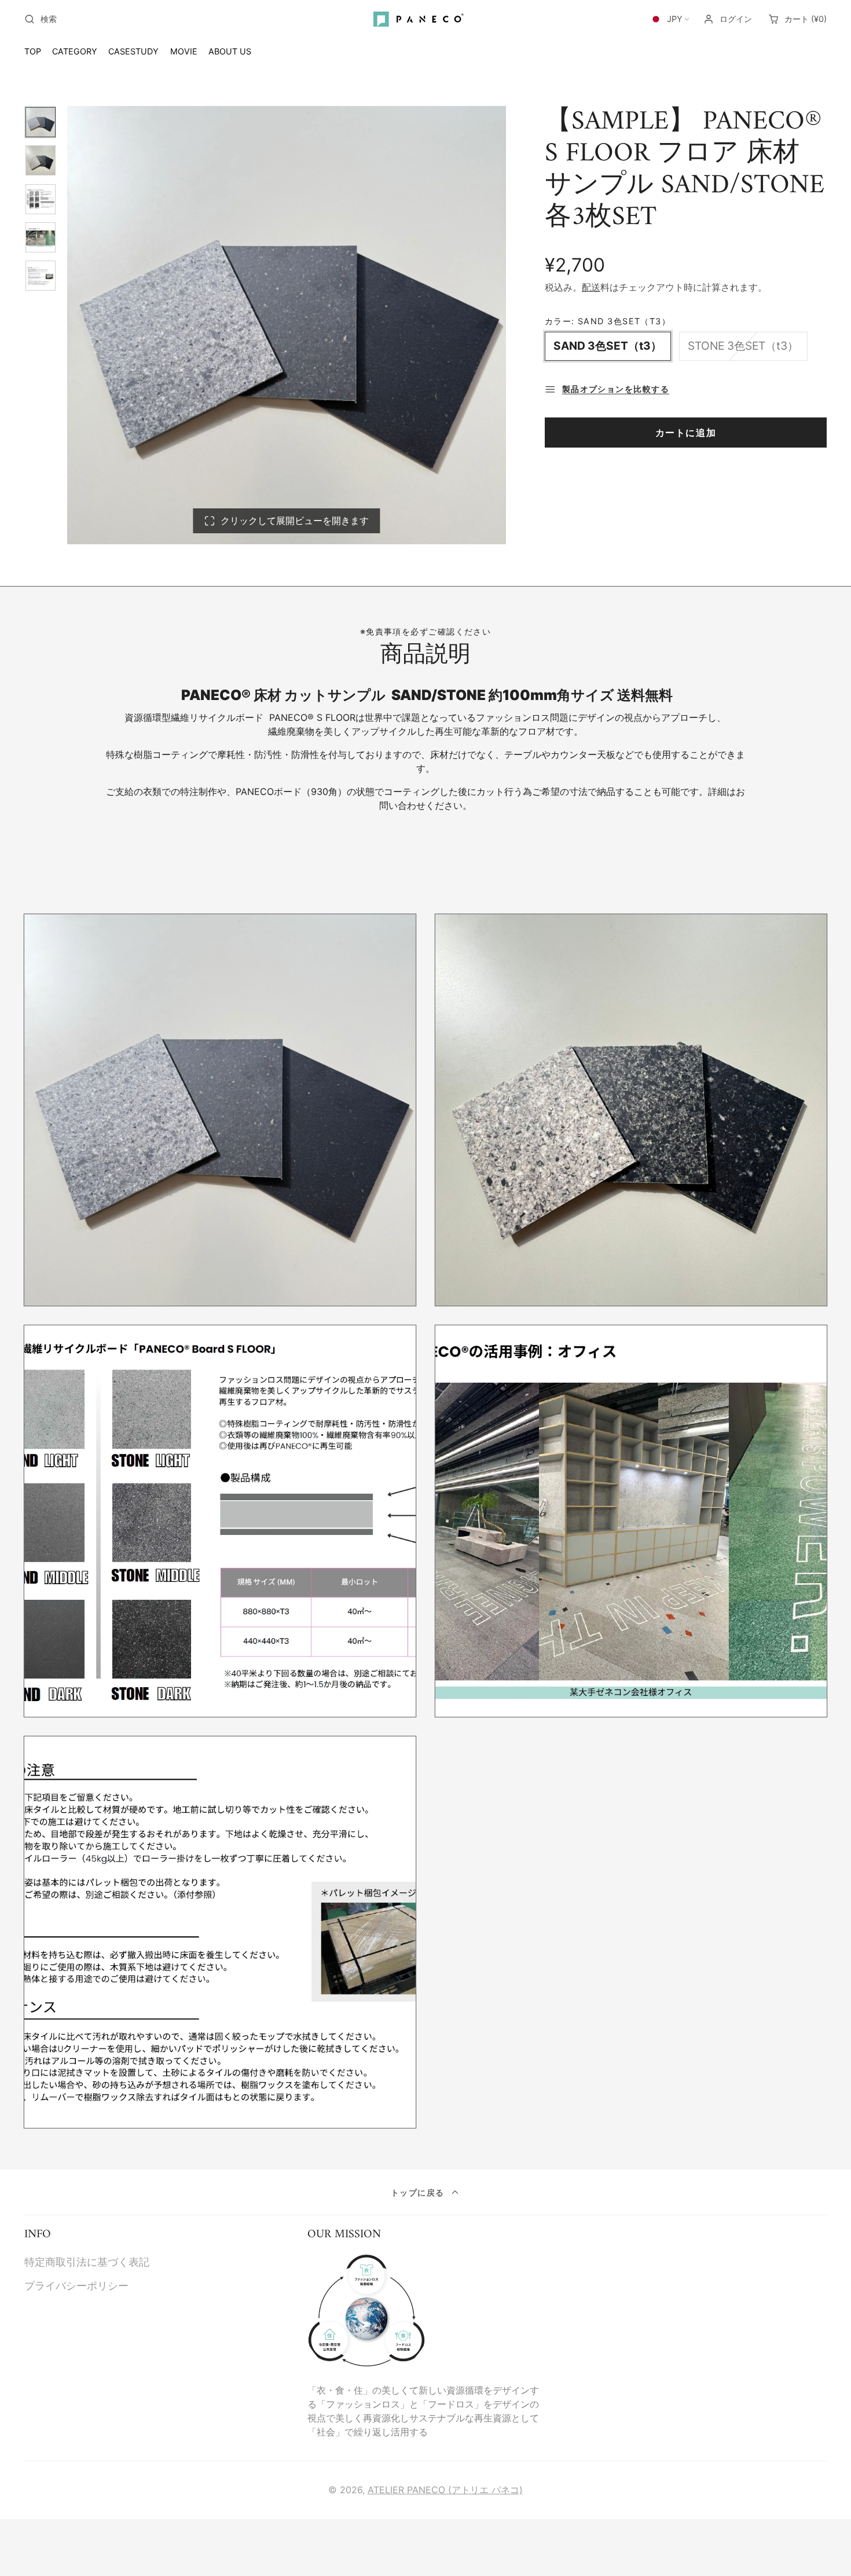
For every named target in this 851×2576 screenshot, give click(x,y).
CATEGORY (75, 51)
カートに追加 (686, 433)
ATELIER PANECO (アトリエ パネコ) (445, 2490)
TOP (33, 51)
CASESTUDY (133, 51)
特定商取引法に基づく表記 (87, 2262)
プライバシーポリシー (76, 2286)
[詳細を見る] (366, 2311)
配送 (591, 287)
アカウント (728, 19)
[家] (425, 19)
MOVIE (184, 51)
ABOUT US (230, 51)
